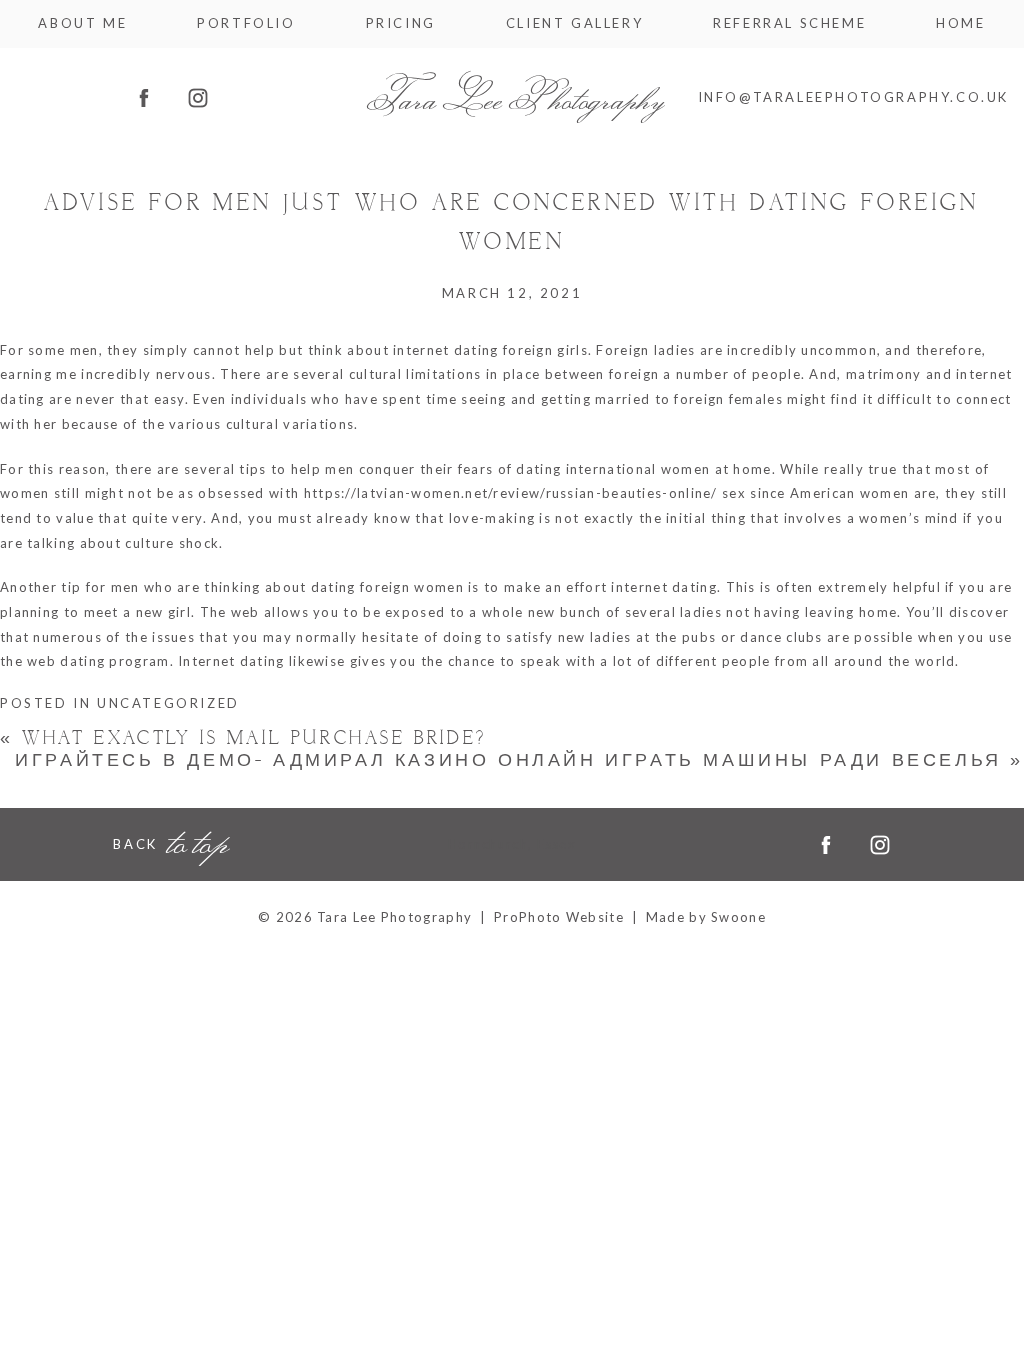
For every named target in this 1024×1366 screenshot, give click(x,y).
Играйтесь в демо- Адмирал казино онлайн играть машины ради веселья (519, 760)
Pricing (401, 23)
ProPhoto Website (559, 917)
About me (82, 23)
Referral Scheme (789, 23)
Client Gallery (574, 23)
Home (960, 23)
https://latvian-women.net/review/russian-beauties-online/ (511, 493)
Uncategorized (168, 703)
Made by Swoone (706, 917)
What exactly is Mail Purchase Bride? (243, 738)
